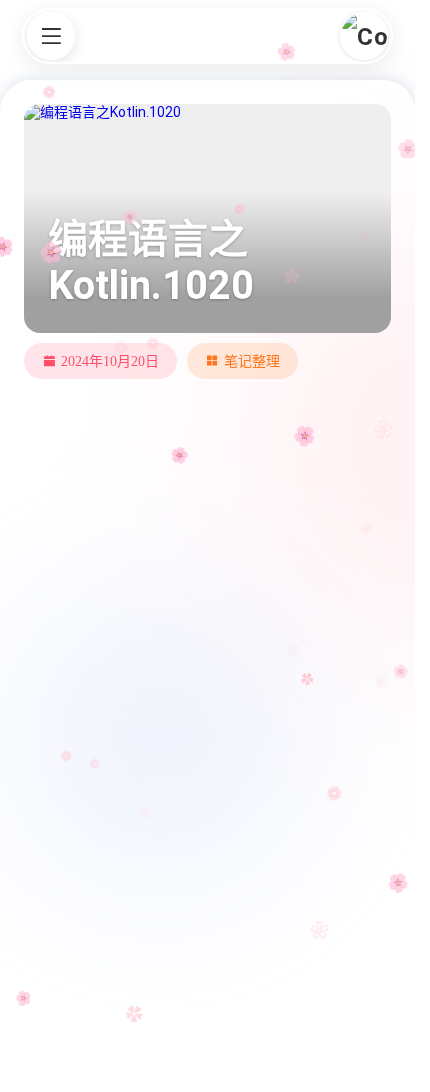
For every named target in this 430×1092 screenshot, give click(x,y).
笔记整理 (252, 361)
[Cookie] (364, 36)
